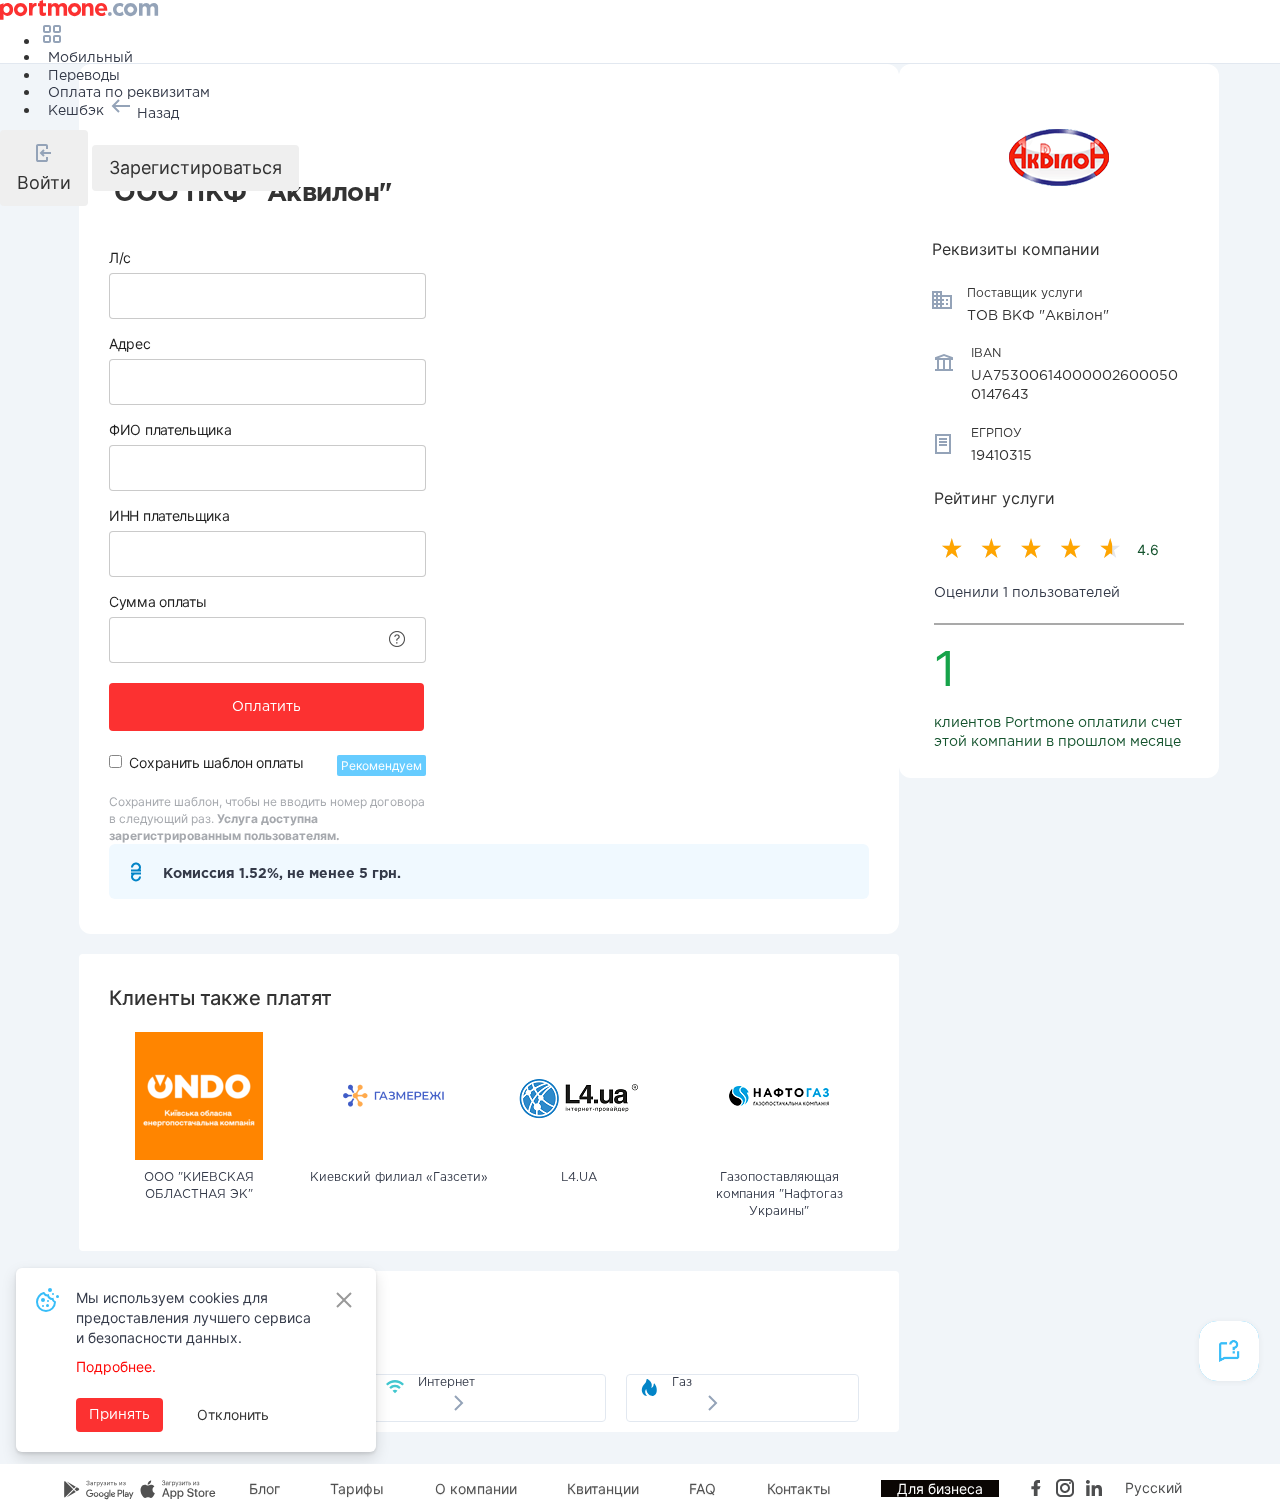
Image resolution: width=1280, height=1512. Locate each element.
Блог (264, 1488)
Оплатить (266, 707)
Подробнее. (116, 1366)
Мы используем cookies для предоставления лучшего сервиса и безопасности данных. (193, 1317)
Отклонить (233, 1414)
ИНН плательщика (169, 515)
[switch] (115, 761)
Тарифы (357, 1488)
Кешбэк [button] (76, 111)
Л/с (120, 257)
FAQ (702, 1488)
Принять (119, 1415)
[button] (44, 168)
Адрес (130, 343)
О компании (476, 1488)
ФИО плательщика (170, 429)
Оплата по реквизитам (129, 93)
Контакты (799, 1488)
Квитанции (603, 1488)
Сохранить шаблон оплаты (216, 762)
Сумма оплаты (157, 601)
